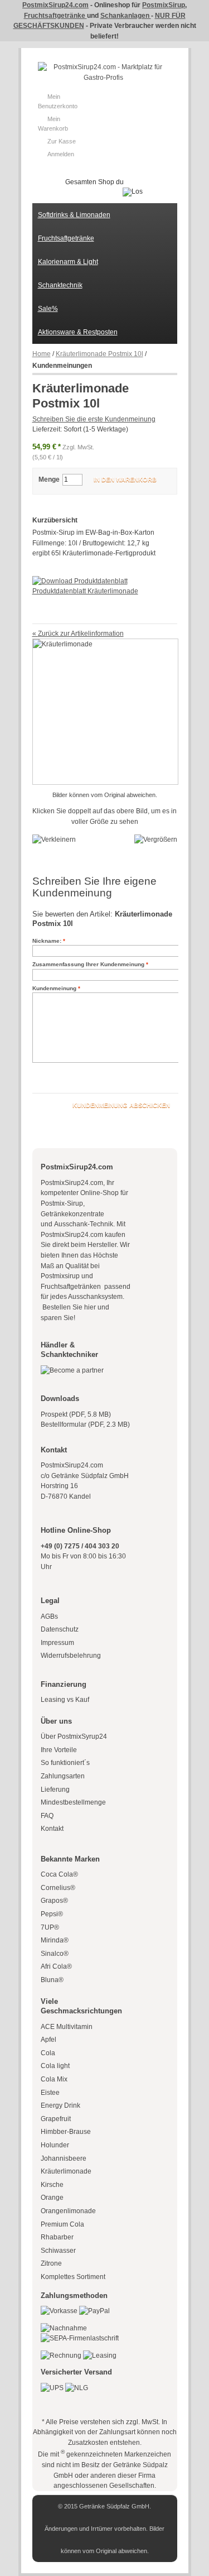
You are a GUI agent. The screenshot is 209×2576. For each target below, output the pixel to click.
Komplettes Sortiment (73, 2277)
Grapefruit (56, 2119)
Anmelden (61, 154)
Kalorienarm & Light (68, 262)
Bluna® (52, 1980)
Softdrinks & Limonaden (74, 215)
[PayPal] (94, 2311)
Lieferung (55, 1790)
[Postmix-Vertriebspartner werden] (72, 1370)
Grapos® (54, 1901)
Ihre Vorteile (59, 1750)
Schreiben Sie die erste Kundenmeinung (94, 419)
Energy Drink (60, 2105)
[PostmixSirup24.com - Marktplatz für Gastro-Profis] (103, 72)
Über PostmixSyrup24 (74, 1736)
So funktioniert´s (65, 1763)
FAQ (47, 1816)
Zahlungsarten (63, 1776)
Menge (49, 479)
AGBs (49, 1616)
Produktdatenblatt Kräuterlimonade (85, 591)
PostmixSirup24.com (55, 5)
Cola (48, 2053)
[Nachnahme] (64, 2328)
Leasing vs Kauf (65, 1700)
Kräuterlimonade (66, 2171)
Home (42, 354)
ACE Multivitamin (67, 2027)
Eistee (50, 2093)
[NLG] (77, 2388)
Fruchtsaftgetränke (55, 16)
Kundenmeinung (54, 988)
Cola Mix (54, 2079)
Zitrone (51, 2263)
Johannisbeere (64, 2158)
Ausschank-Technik (84, 1224)
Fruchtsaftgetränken (72, 1287)
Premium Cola (62, 2224)
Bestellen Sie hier (68, 1307)
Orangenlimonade (68, 2211)
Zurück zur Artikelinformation (78, 634)
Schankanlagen (126, 16)
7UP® (50, 1927)
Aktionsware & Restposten (78, 332)
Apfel (48, 2040)
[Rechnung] (61, 2356)
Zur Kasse (62, 141)
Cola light (55, 2066)
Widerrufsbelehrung (71, 1656)
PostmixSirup (164, 5)
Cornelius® (58, 1888)
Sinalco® (55, 1954)
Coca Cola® (59, 1874)
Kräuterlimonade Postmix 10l (99, 354)
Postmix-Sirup (62, 1203)
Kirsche (52, 2185)
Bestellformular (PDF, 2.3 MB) (85, 1424)
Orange (52, 2198)
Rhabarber (57, 2237)
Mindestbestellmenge (73, 1802)
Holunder (55, 2145)
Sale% (48, 309)
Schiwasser (58, 2251)
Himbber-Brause (66, 2132)
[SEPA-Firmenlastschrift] (80, 2338)
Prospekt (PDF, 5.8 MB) (76, 1414)
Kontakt (52, 1829)
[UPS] (52, 2388)
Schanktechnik (60, 285)
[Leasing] (100, 2356)
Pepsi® (52, 1914)
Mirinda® (55, 1940)
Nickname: (47, 941)
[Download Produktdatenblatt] (80, 581)
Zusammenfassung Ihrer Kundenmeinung (88, 964)
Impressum (57, 1643)
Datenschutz (60, 1629)
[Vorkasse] (59, 2311)
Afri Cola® (56, 1966)
